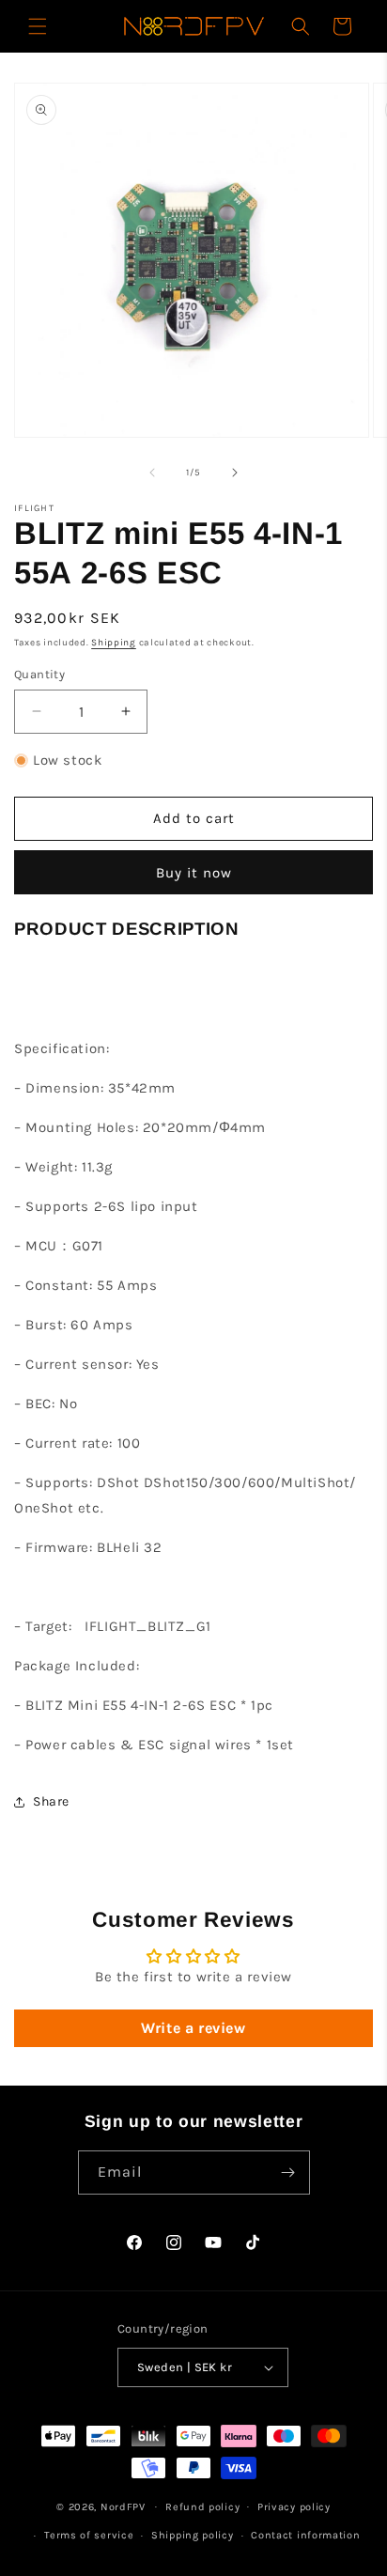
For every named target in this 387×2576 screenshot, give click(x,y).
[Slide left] (152, 473)
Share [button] (51, 1801)
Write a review (193, 2028)
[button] (38, 26)
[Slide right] (235, 473)
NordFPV (123, 2506)
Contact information (305, 2535)
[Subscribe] (288, 2173)
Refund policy (202, 2507)
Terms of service (89, 2535)
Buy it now (194, 873)
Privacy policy (294, 2507)
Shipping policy (193, 2535)
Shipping (114, 643)
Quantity (39, 674)
